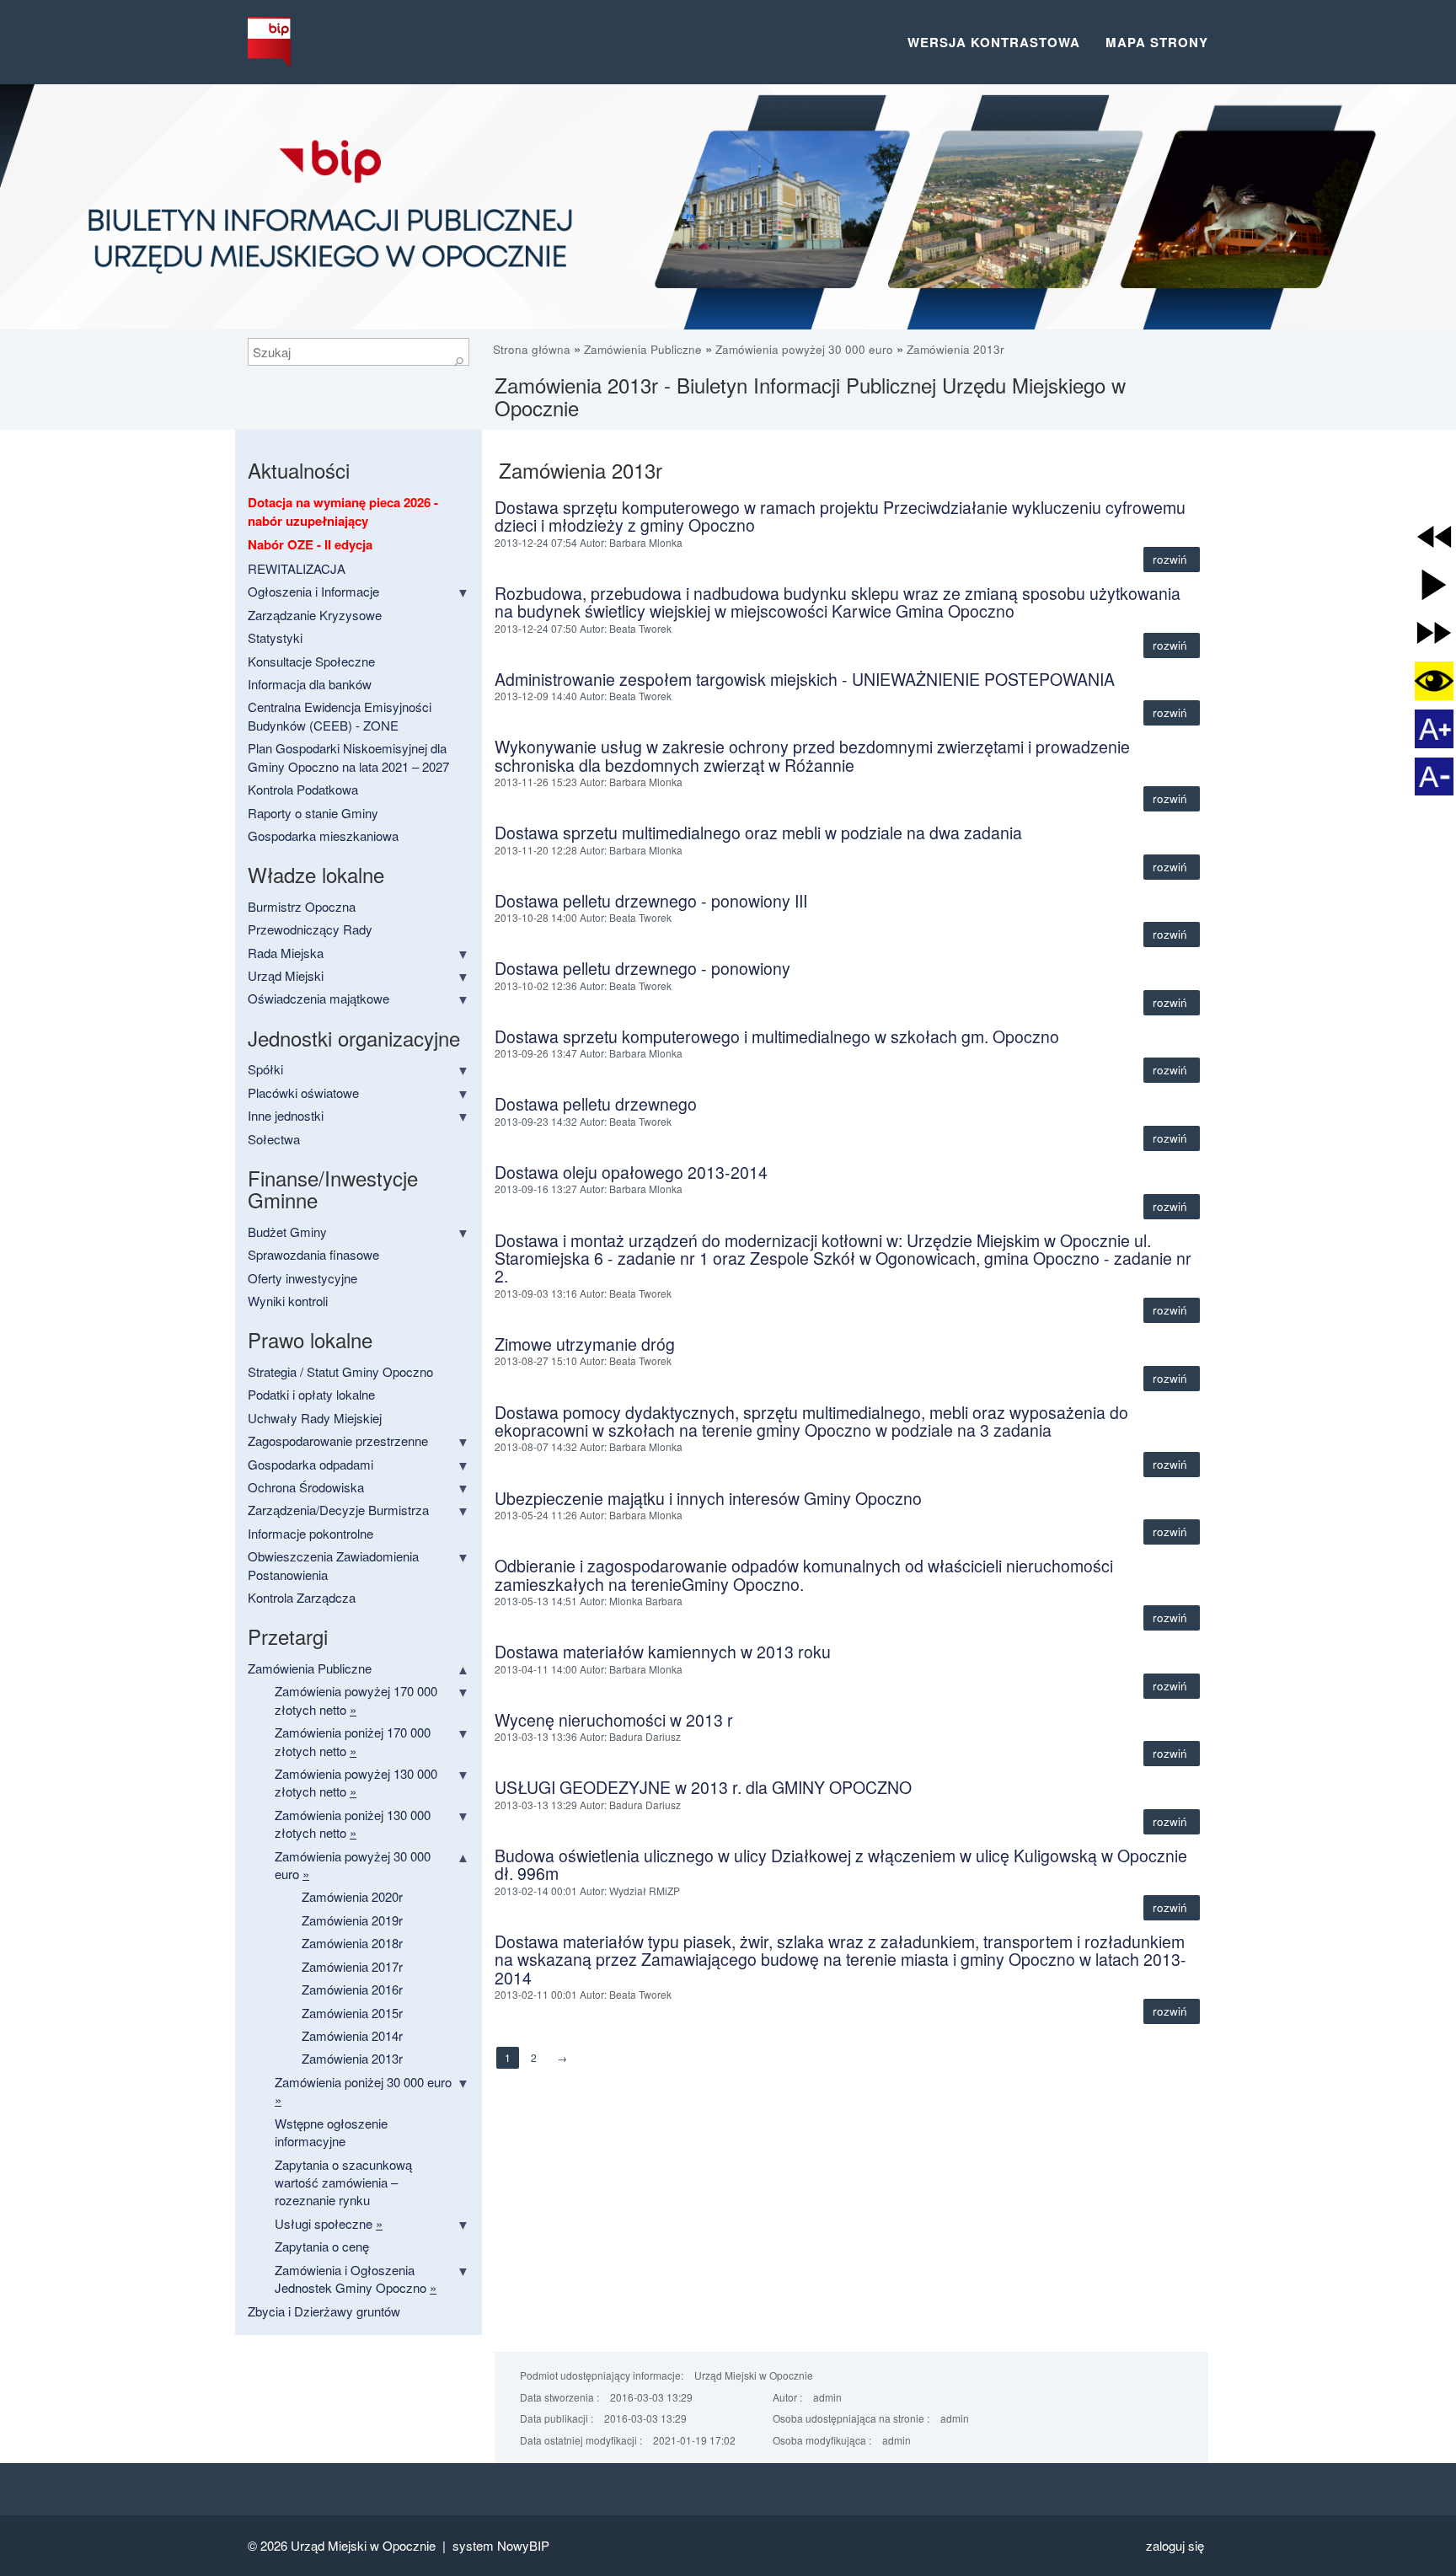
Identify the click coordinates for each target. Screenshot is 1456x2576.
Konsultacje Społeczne (311, 661)
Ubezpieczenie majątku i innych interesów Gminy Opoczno (708, 1498)
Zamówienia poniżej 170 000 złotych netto (353, 1741)
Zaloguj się (1175, 2545)
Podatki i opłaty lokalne (311, 1394)
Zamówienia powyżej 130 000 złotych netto (356, 1782)
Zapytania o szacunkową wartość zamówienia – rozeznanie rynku (343, 2182)
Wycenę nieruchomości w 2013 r (614, 1720)
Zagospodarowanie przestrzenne (338, 1441)
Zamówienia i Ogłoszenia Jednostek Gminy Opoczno (356, 2279)
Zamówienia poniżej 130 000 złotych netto (353, 1824)
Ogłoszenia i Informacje (313, 591)
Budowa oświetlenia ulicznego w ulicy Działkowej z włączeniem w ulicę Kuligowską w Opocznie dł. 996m (841, 1864)
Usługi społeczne (329, 2223)
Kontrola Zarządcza (302, 1597)
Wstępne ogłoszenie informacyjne (331, 2132)
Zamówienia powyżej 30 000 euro (804, 349)
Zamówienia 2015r (352, 2013)
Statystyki (275, 637)
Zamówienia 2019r (352, 1920)
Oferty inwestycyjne (302, 1278)
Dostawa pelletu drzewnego (596, 1104)
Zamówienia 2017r (352, 1966)
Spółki (265, 1069)
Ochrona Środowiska (306, 1487)
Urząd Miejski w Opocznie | (372, 2545)
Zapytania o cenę (322, 2246)
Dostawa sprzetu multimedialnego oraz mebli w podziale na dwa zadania (758, 833)
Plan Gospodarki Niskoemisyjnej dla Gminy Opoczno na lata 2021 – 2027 (348, 757)
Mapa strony (1157, 42)
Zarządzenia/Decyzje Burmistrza (338, 1510)
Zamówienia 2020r (352, 1896)
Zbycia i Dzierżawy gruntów (324, 2311)
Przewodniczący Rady (310, 929)
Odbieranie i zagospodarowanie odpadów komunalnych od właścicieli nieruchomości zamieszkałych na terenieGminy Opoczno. (804, 1575)
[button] (1434, 537)
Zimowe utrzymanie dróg (585, 1344)
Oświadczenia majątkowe (318, 998)
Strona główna (533, 349)
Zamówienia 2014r (352, 2035)
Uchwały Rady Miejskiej (315, 1418)
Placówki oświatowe (303, 1093)
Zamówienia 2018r (352, 1943)
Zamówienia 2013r (955, 349)
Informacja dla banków (310, 684)
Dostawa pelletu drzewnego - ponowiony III (651, 901)
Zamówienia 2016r (352, 1989)
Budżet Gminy (287, 1232)
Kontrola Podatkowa (303, 789)
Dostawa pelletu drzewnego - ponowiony (642, 968)
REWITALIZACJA (297, 568)
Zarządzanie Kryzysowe (315, 615)
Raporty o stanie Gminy (313, 813)
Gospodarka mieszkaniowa (323, 835)
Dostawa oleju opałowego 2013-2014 (631, 1172)
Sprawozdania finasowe (313, 1254)
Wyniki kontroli (288, 1301)
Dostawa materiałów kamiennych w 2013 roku (663, 1652)
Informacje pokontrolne (310, 1533)
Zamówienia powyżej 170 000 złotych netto (356, 1700)
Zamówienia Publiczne (643, 349)
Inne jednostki (286, 1115)
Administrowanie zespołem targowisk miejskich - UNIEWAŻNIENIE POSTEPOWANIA (805, 679)
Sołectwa (274, 1139)
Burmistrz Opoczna (302, 906)
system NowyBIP (501, 2545)
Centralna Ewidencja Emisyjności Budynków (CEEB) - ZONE (340, 715)
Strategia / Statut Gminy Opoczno (340, 1371)
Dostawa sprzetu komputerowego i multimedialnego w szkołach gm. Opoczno (777, 1036)
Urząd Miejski (286, 975)
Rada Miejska (286, 953)
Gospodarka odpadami (310, 1464)
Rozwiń (1172, 559)
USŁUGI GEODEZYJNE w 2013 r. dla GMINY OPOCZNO (703, 1787)
